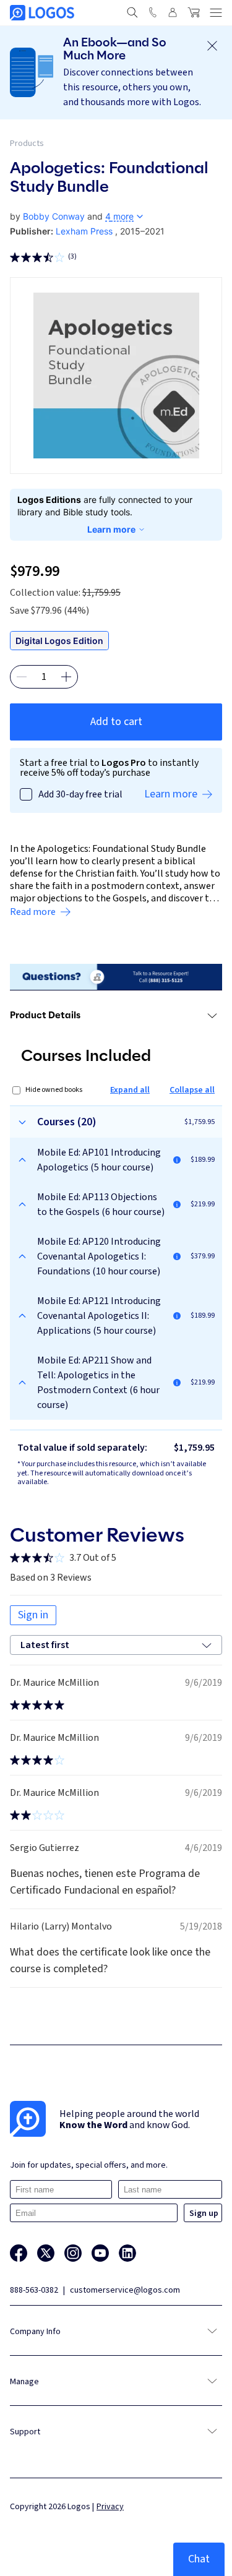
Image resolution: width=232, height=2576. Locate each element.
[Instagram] (73, 2253)
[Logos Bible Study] (42, 13)
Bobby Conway (54, 216)
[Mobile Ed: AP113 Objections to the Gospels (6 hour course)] (177, 1204)
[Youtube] (100, 2253)
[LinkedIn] (127, 2253)
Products (27, 144)
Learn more (111, 529)
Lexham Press (84, 231)
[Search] (132, 12)
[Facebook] (19, 2253)
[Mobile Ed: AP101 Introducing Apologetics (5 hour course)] (177, 1160)
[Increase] (66, 677)
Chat (199, 2559)
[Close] (212, 46)
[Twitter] (46, 2253)
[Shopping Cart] (194, 12)
